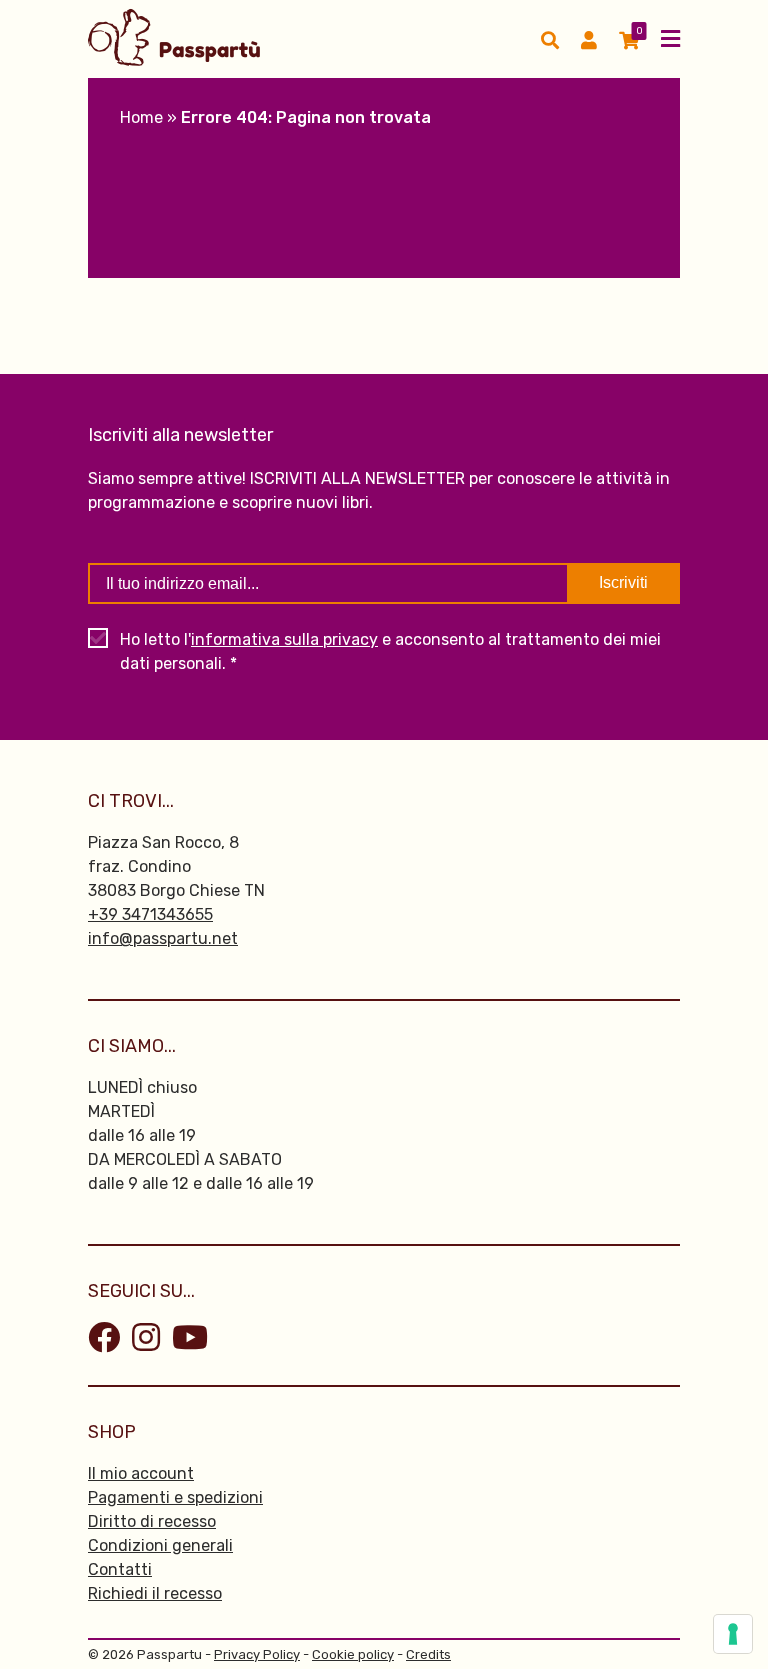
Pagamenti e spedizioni (175, 1497)
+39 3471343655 (150, 914)
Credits (428, 1654)
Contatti (120, 1569)
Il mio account (141, 1473)
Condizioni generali (160, 1545)
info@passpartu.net (163, 938)
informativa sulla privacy (284, 639)
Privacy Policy (257, 1654)
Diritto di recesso (152, 1521)
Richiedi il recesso (155, 1593)
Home (141, 117)
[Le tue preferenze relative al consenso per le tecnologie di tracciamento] (733, 1634)
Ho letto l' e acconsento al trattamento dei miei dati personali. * (390, 651)
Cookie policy (353, 1654)
